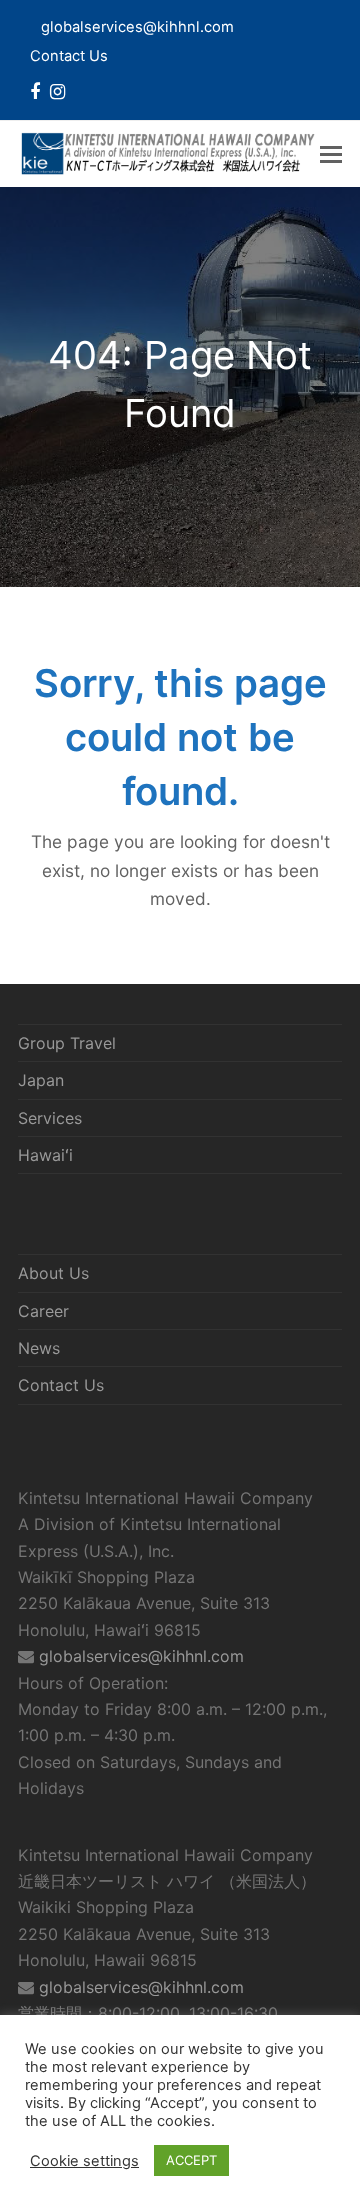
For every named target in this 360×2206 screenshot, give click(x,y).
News (39, 1348)
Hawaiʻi (45, 1155)
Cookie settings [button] (84, 2161)
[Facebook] (35, 92)
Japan (41, 1080)
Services (50, 1118)
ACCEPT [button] (191, 2160)
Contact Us (69, 56)
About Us (53, 1273)
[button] (331, 154)
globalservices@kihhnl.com (141, 1656)
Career (43, 1311)
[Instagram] (57, 92)
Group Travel (67, 1043)
